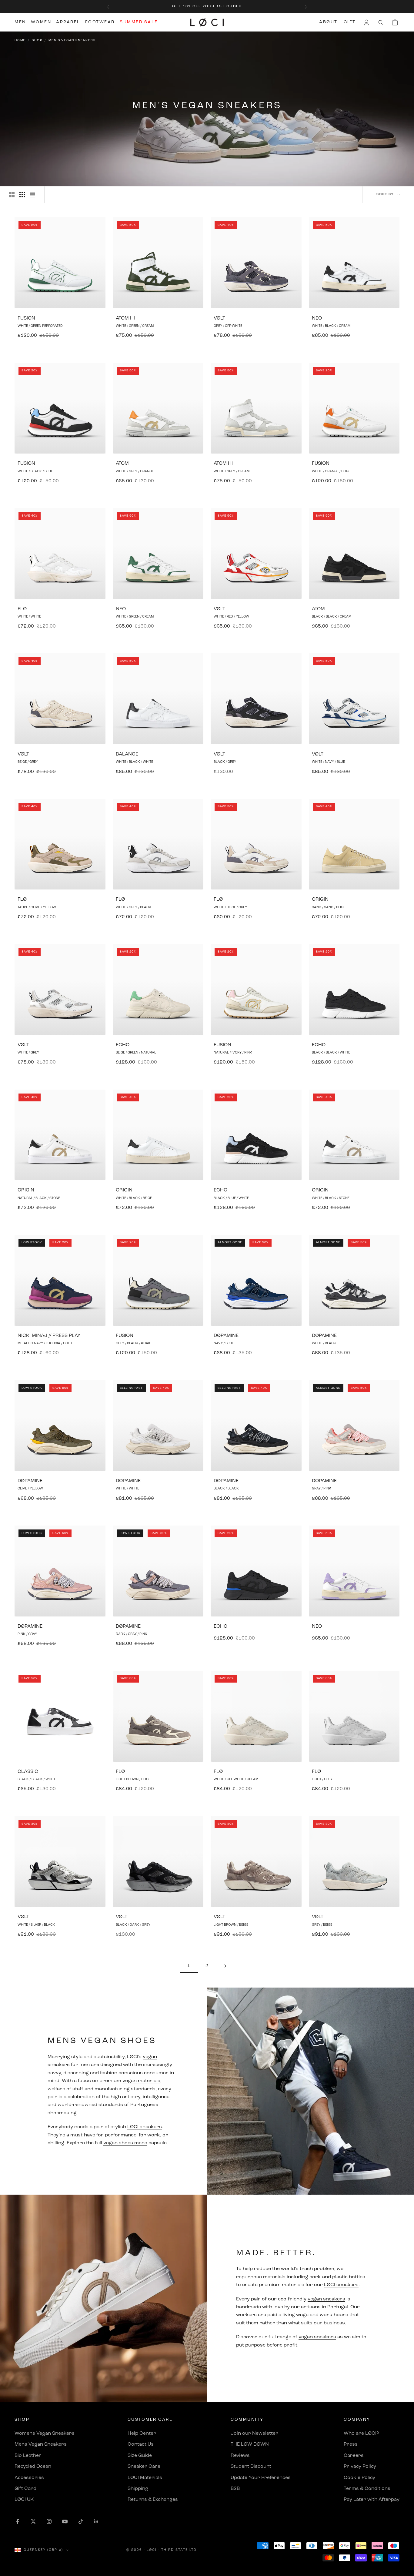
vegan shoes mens (125, 2143)
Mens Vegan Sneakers (41, 2444)
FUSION (26, 318)
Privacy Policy (360, 2467)
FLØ (22, 609)
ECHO (123, 1045)
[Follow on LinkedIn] (96, 2521)
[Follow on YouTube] (65, 2521)
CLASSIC (28, 1772)
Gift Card (25, 2489)
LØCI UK (24, 2500)
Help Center (142, 2434)
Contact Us (141, 2444)
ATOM (122, 464)
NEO (317, 318)
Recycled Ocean (33, 2467)
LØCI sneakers (145, 2127)
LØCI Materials (145, 2478)
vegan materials (141, 2081)
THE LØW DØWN (250, 2444)
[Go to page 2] (225, 1966)
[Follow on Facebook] (18, 2521)
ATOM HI (125, 318)
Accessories (29, 2478)
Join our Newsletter (254, 2434)
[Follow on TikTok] (81, 2521)
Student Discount (251, 2467)
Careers (354, 2456)
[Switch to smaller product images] (22, 195)
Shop (37, 40)
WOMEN (41, 22)
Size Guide (140, 2456)
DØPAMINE (226, 1336)
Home (20, 40)
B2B (235, 2489)
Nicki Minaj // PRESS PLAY (49, 1336)
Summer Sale (139, 22)
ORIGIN (320, 899)
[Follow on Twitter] (33, 2521)
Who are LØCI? (361, 2434)
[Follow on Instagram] (49, 2521)
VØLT (219, 318)
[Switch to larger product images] (12, 195)
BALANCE (127, 754)
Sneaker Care (144, 2467)
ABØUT (328, 22)
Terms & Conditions (367, 2489)
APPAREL (68, 22)
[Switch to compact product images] (32, 195)
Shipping (138, 2489)
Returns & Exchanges (153, 2500)
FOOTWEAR (100, 22)
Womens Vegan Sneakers (45, 2434)
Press (351, 2444)
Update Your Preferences (261, 2478)
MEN (20, 22)
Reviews (240, 2456)
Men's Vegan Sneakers (72, 40)
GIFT (350, 22)
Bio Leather (28, 2456)
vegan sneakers (326, 2299)
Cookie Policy (359, 2478)
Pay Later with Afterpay (372, 2500)
